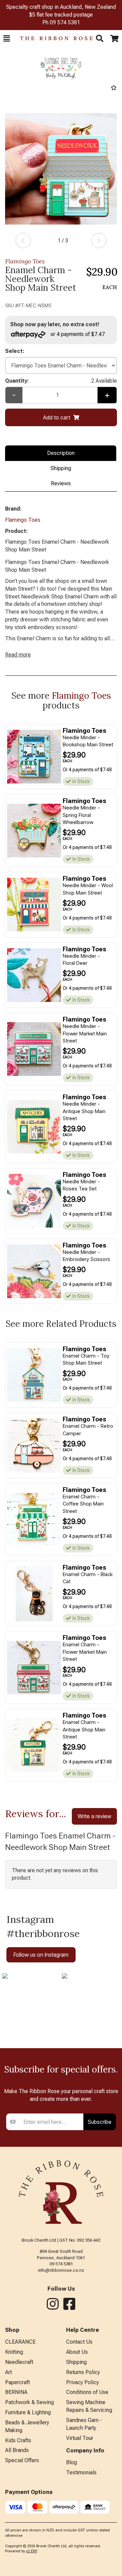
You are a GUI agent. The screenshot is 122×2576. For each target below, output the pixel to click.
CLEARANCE (20, 2342)
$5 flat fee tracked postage (61, 15)
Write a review (94, 1816)
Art (8, 2372)
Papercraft (17, 2382)
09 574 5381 (65, 22)
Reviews (61, 483)
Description (61, 453)
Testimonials (81, 2472)
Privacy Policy (83, 2382)
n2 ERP (32, 2551)
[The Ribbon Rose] (53, 38)
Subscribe (100, 2122)
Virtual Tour (80, 2438)
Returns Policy (83, 2372)
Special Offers (22, 2460)
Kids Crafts (18, 2440)
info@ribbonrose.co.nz (61, 2270)
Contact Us (79, 2342)
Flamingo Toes (25, 261)
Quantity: (61, 381)
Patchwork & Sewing (29, 2402)
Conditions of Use (87, 2392)
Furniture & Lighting (28, 2412)
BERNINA (16, 2392)
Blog (72, 2462)
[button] (7, 38)
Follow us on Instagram (41, 1955)
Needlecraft (19, 2362)
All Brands (17, 2450)
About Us (77, 2352)
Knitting (14, 2352)
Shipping (61, 468)
